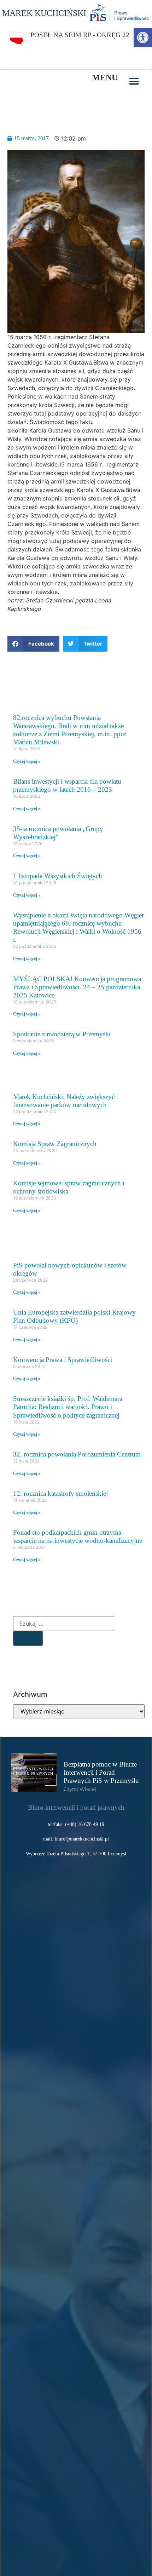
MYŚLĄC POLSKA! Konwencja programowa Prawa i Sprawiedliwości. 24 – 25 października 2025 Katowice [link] (77, 987)
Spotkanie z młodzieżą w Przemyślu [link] (62, 1034)
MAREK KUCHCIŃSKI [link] (44, 13)
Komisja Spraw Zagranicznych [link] (55, 1144)
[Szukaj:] (64, 1624)
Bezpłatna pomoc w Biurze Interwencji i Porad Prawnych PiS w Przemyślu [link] (101, 1772)
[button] (134, 81)
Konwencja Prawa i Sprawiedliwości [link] (63, 1360)
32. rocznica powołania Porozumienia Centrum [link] (77, 1454)
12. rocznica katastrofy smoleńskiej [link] (60, 1493)
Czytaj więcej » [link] (27, 761)
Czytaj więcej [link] (80, 1789)
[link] (143, 38)
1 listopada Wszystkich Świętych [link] (58, 876)
